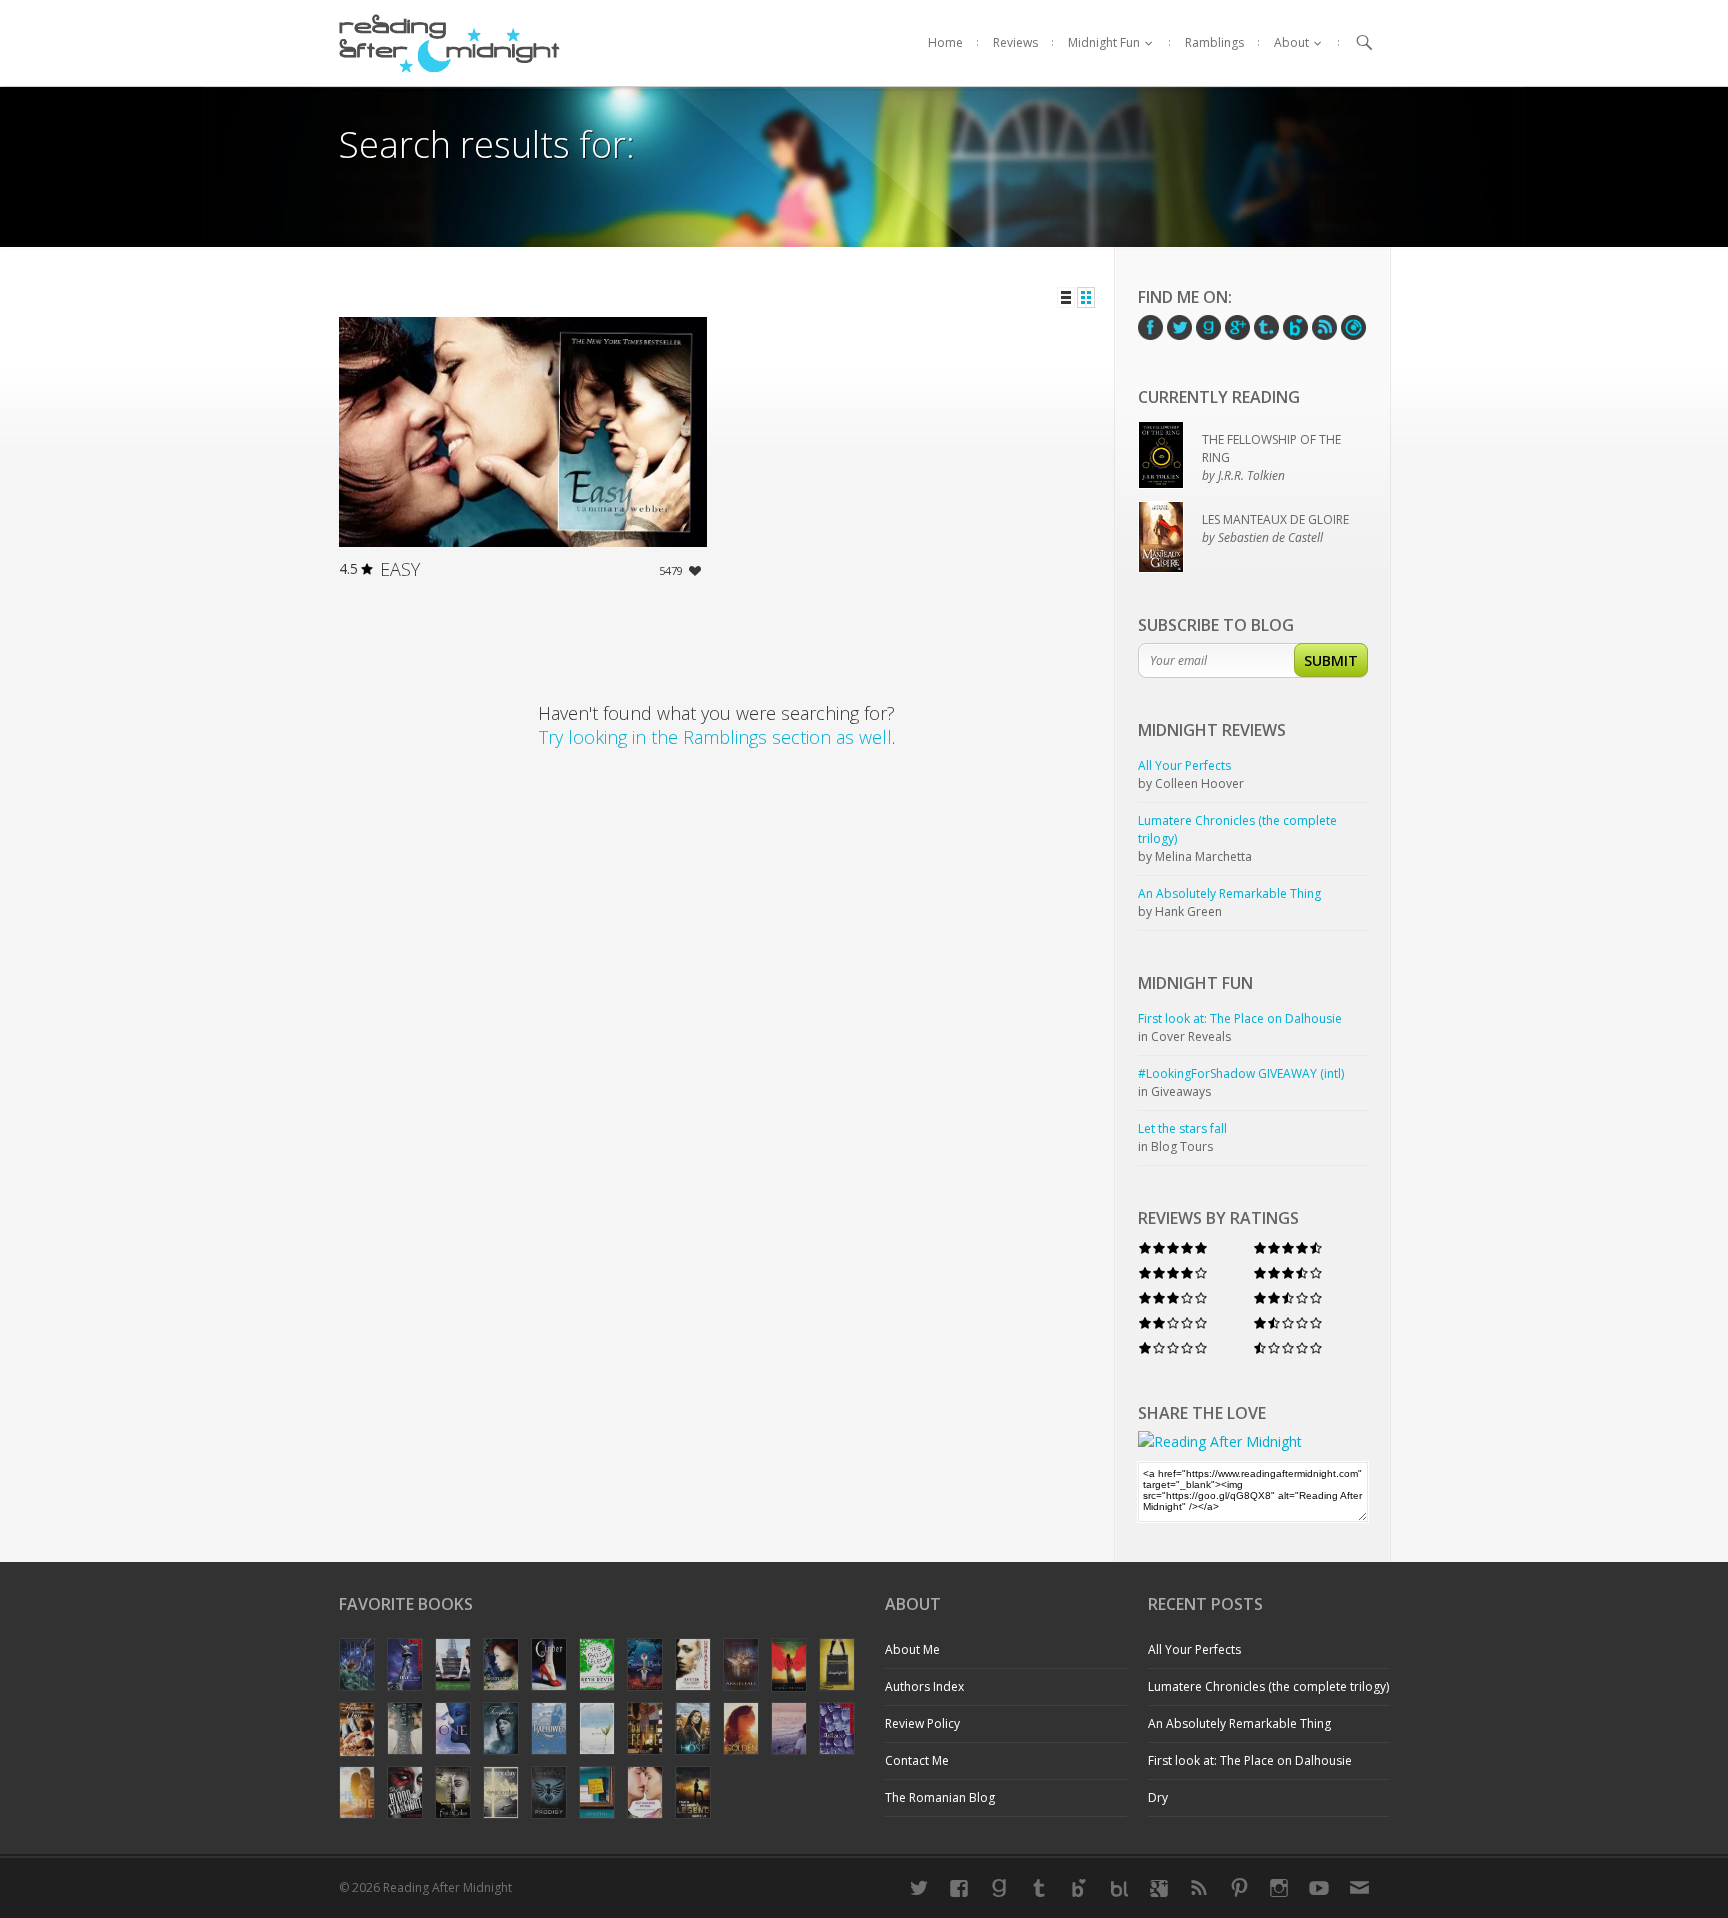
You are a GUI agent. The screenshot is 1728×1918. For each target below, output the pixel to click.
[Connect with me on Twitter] (919, 1888)
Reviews (1015, 42)
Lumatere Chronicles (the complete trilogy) (1268, 1686)
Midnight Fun (1104, 42)
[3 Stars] (1173, 1298)
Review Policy (922, 1723)
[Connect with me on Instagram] (1279, 1888)
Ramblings (1214, 42)
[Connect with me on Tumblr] (1039, 1888)
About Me (912, 1649)
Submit (1331, 660)
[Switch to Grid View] (1086, 297)
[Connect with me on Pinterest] (1239, 1888)
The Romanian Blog (940, 1797)
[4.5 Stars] (1288, 1248)
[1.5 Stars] (1288, 1323)
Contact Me (917, 1760)
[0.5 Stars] (1288, 1348)
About (1291, 42)
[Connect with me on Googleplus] (1159, 1888)
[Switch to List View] (1066, 297)
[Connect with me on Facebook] (959, 1888)
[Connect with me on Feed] (1199, 1888)
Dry (1158, 1797)
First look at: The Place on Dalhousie (1250, 1760)
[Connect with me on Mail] (1359, 1888)
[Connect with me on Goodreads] (999, 1888)
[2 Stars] (1173, 1323)
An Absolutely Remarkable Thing (1239, 1723)
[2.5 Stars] (1288, 1298)
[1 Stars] (1173, 1348)
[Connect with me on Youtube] (1319, 1888)
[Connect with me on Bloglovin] (1079, 1888)
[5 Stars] (1173, 1248)
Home (945, 42)
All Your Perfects (1194, 1649)
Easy (400, 569)
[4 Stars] (1173, 1273)
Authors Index (924, 1686)
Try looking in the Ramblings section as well (715, 737)
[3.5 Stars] (1288, 1273)
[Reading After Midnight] (449, 43)
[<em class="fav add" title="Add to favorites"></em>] (695, 573)
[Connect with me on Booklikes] (1119, 1888)
